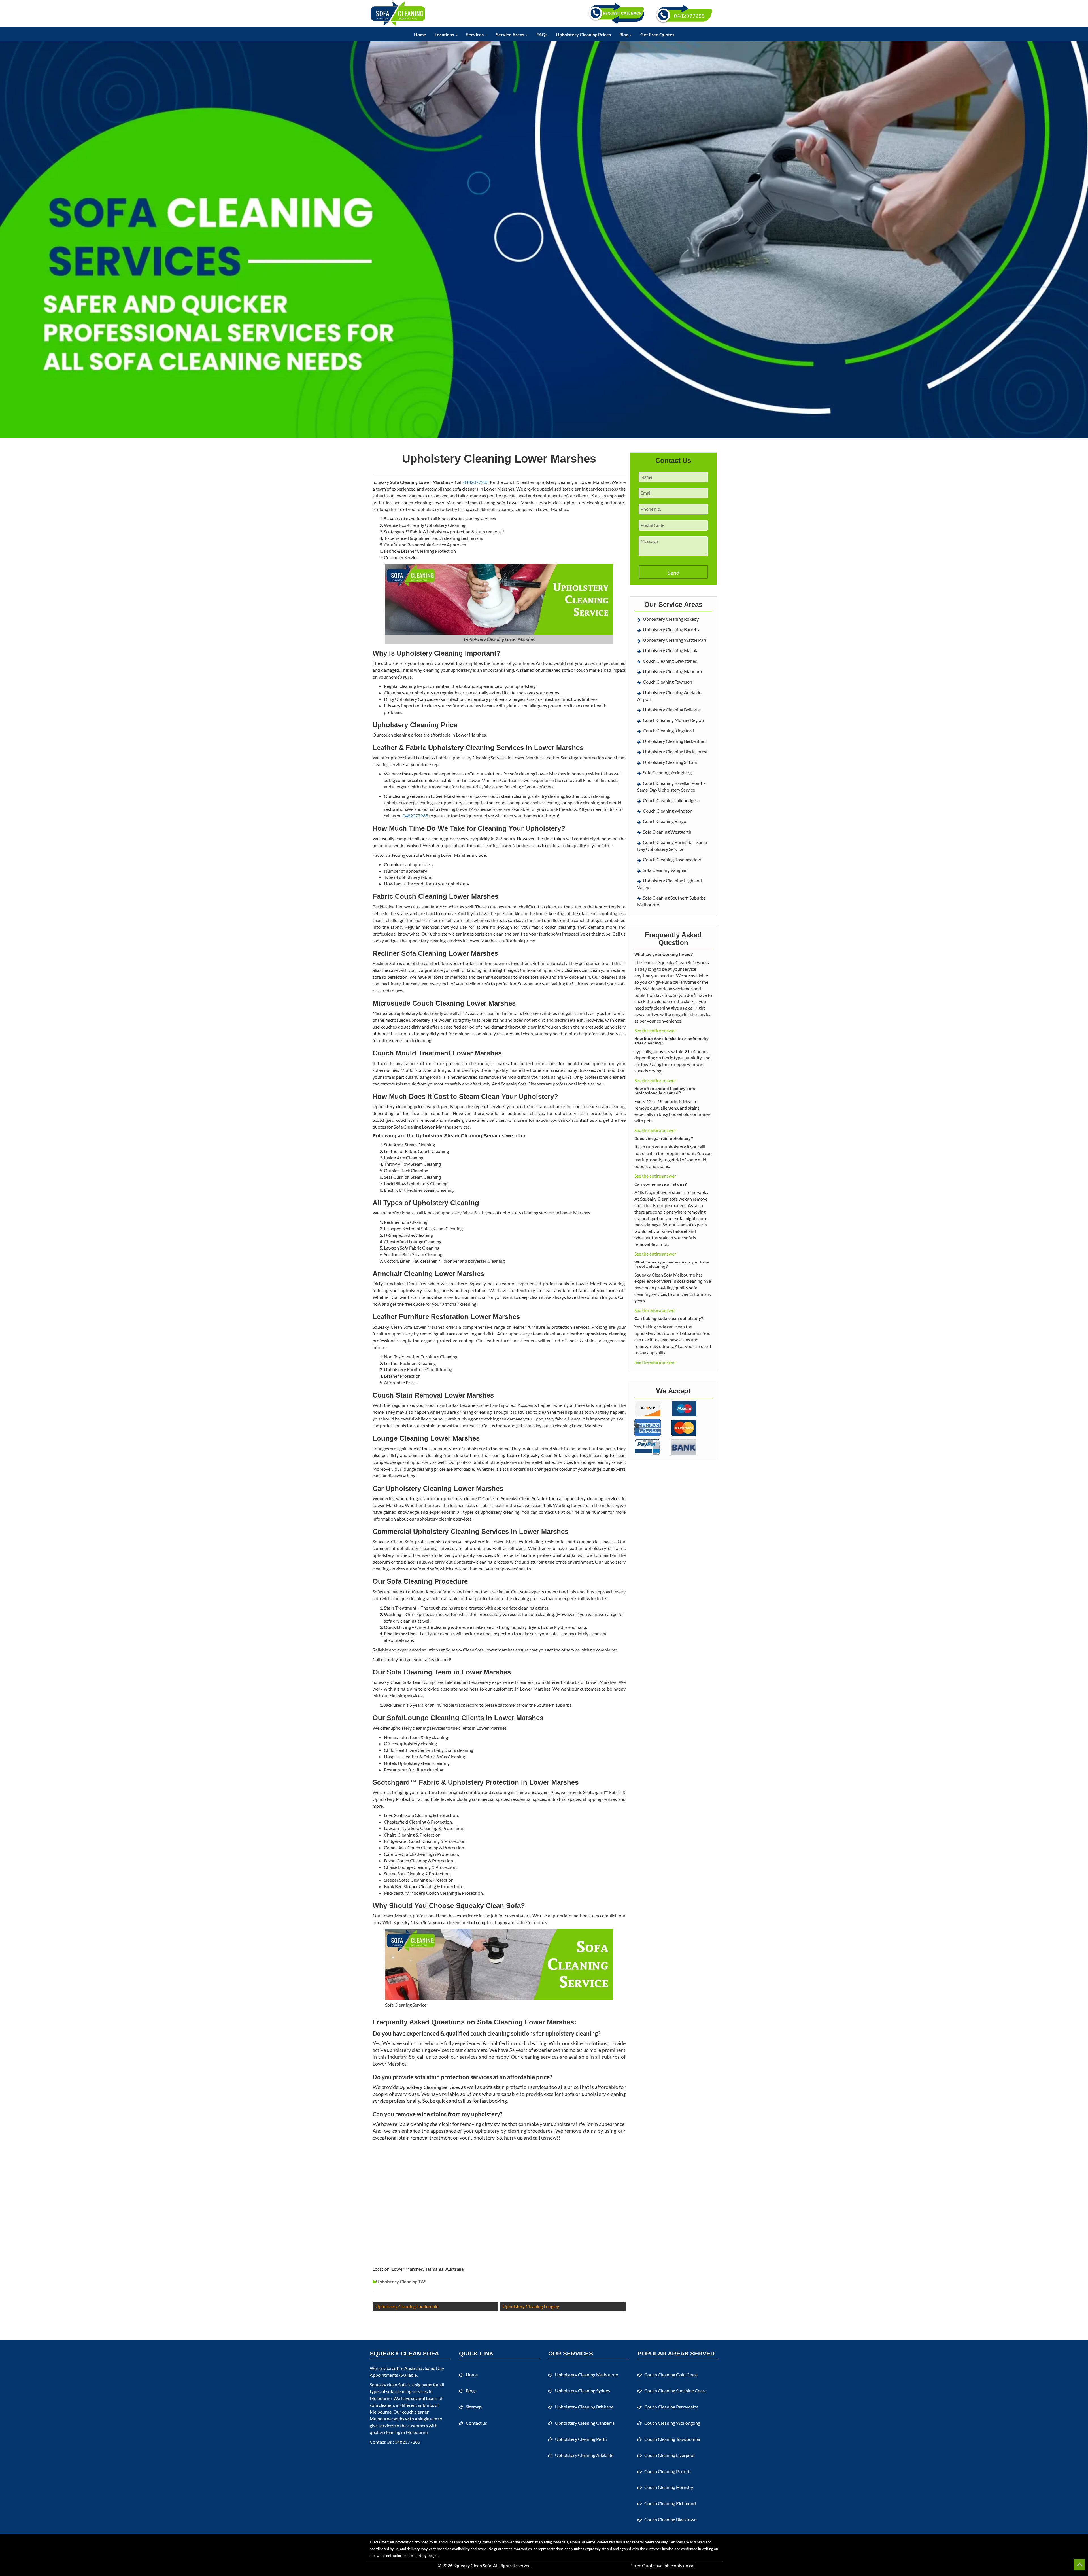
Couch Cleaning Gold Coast (671, 2375)
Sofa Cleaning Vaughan (665, 870)
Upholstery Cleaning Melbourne (586, 2375)
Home (420, 34)
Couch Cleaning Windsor (667, 811)
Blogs (471, 2391)
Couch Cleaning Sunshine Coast (675, 2391)
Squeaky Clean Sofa (472, 2565)
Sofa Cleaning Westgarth (667, 832)
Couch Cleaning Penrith (668, 2471)
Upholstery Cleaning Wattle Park (675, 640)
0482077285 (476, 482)
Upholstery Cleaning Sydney (583, 2391)
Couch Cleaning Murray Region (673, 720)
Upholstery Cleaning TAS (401, 2281)
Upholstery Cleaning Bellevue (672, 710)
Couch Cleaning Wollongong (672, 2423)
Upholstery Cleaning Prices (583, 34)
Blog (624, 34)
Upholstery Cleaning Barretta (672, 629)
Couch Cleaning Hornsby (669, 2487)
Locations (445, 34)
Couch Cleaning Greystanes (670, 661)
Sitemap (474, 2407)
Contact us (476, 2423)
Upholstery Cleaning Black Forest (675, 751)
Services (475, 34)
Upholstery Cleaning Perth (581, 2439)
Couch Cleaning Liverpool (669, 2455)
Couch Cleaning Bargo (665, 821)
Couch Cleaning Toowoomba (672, 2439)
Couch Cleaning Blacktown (671, 2519)
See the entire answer (655, 1030)
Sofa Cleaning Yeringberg (667, 772)
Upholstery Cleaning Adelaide (584, 2455)
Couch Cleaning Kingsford (668, 731)
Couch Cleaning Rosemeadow (672, 859)
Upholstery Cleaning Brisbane (584, 2407)
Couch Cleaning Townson (668, 682)
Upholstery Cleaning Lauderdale (407, 2306)
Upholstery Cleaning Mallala (671, 650)
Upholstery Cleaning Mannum (672, 671)
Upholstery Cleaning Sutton (670, 762)
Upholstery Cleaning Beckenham (675, 741)
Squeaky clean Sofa (388, 2385)
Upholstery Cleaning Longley (531, 2306)
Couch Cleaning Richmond (670, 2503)
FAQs (542, 34)
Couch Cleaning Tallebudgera (671, 800)
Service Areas (510, 34)
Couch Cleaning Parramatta (671, 2407)
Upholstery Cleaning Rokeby (671, 619)
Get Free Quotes (657, 34)
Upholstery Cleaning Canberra (585, 2423)
